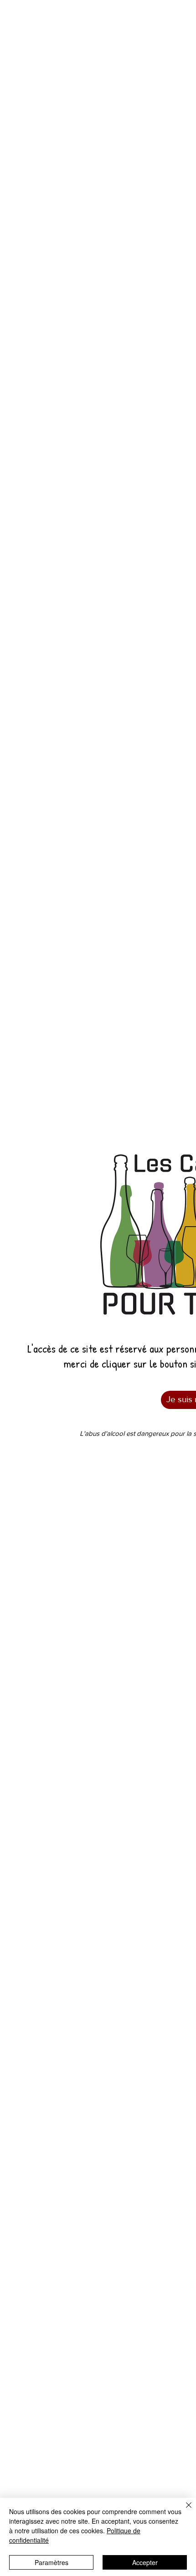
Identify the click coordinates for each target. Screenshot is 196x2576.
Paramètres (52, 2562)
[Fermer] (183, 2511)
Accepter (145, 2562)
